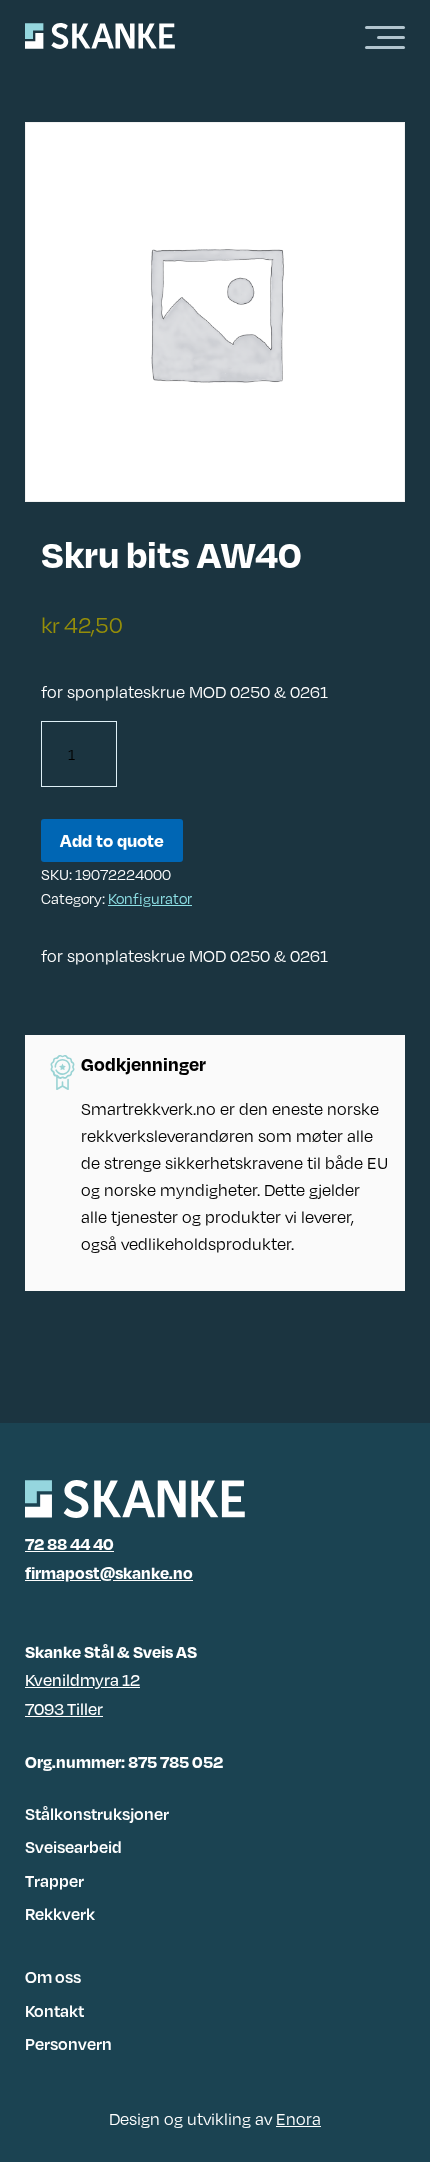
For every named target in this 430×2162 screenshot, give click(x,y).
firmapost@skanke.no (109, 1572)
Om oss (53, 1976)
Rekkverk (60, 1913)
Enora (298, 2118)
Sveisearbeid (73, 1846)
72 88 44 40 (69, 1543)
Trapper (54, 1880)
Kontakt (54, 2010)
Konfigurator (150, 898)
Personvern (68, 2043)
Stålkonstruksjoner (97, 1813)
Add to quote (112, 840)
